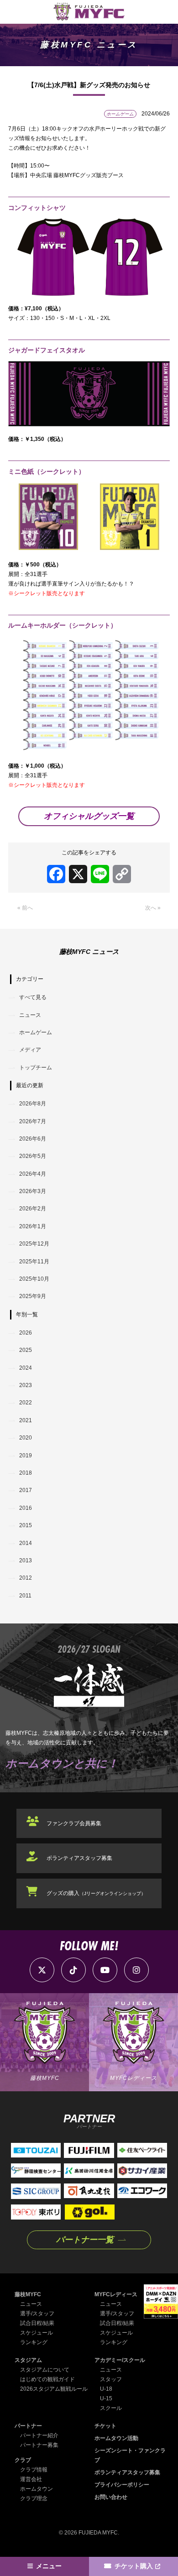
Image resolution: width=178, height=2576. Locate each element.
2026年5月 (33, 1156)
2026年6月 (33, 1139)
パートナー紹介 (39, 2435)
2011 (25, 1596)
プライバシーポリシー (122, 2485)
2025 (26, 1350)
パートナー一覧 (85, 2240)
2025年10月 (34, 1279)
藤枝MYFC (28, 2294)
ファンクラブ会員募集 (74, 1823)
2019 (26, 1456)
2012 (26, 1578)
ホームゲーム (36, 1032)
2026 (26, 1333)
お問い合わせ (111, 2497)
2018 (26, 1473)
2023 (26, 1385)
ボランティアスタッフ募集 (79, 1858)
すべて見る (33, 997)
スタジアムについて (45, 2370)
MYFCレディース (116, 2294)
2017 (26, 1490)
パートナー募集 (39, 2445)
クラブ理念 (34, 2498)
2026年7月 (33, 1121)
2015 (26, 1525)
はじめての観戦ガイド (47, 2379)
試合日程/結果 (37, 2323)
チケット (105, 2426)
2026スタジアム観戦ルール (54, 2389)
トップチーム (36, 1068)
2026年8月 (33, 1104)
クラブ (23, 2460)
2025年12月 (34, 1244)
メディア (30, 1050)
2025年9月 (33, 1296)
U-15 (106, 2398)
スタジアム (28, 2360)
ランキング (34, 2342)
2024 (26, 1368)
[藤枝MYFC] (89, 12)
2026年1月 (33, 1226)
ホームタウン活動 (116, 2438)
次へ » (153, 908)
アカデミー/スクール (120, 2360)
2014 (26, 1543)
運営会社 (31, 2479)
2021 (26, 1420)
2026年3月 (33, 1191)
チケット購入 (134, 2566)
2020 (26, 1438)
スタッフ (111, 2379)
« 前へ (25, 908)
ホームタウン (37, 2489)
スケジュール (37, 2333)
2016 (26, 1508)
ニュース (30, 1015)
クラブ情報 (34, 2470)
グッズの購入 (96, 1893)
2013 (26, 1560)
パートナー (28, 2426)
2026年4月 (33, 1174)
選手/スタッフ (37, 2314)
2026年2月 (33, 1209)
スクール (111, 2408)
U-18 (106, 2389)
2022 (26, 1403)
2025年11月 (34, 1262)
